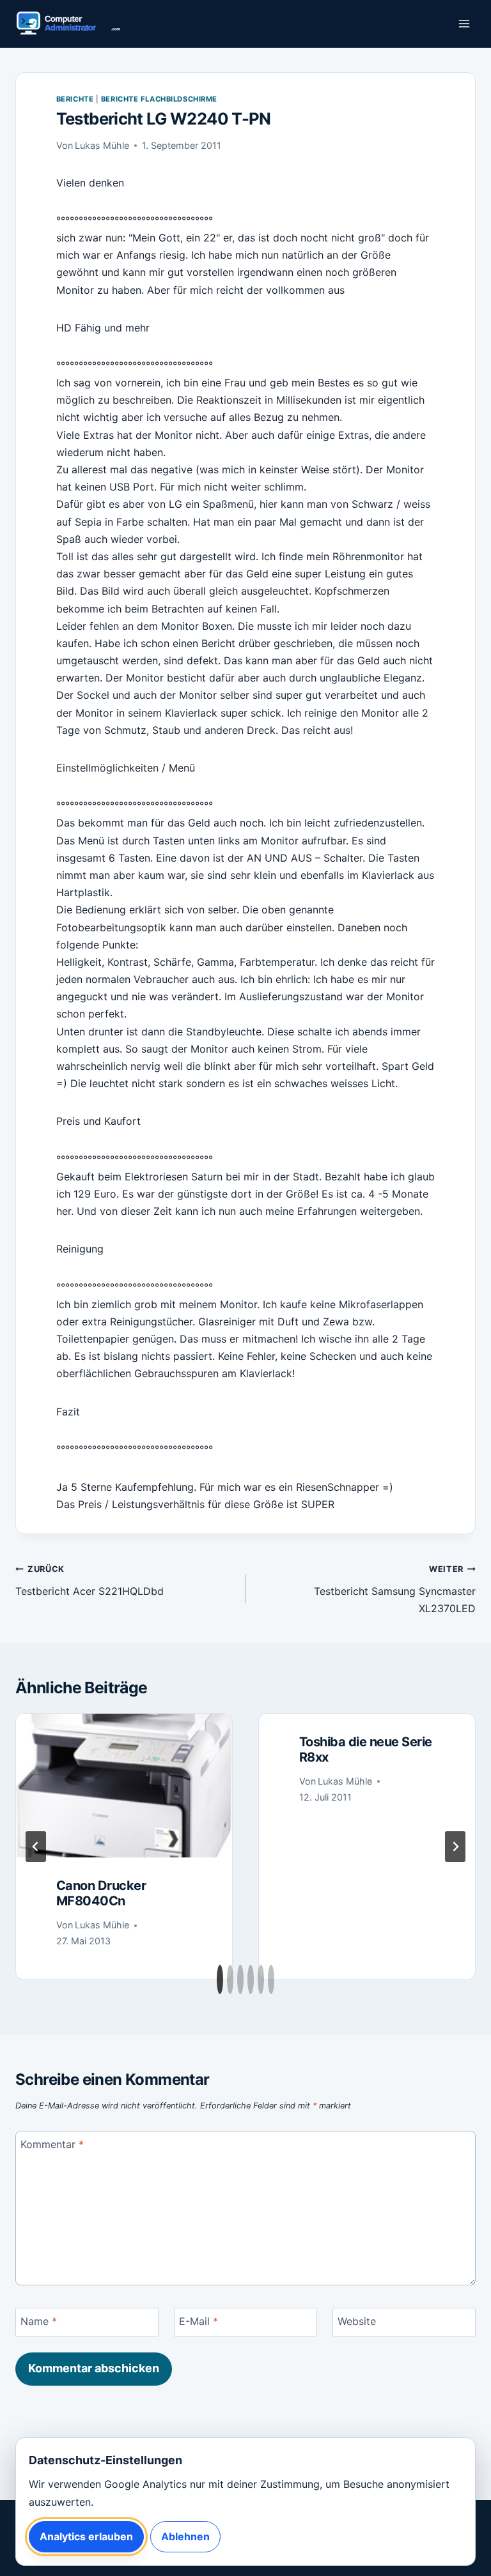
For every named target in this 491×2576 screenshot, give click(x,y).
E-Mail (199, 2321)
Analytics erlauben (86, 2536)
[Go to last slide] (36, 1847)
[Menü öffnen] (464, 24)
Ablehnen (185, 2536)
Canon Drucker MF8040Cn (101, 1893)
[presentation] (124, 1786)
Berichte (75, 99)
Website (357, 2321)
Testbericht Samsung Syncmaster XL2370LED (395, 1589)
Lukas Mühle (102, 145)
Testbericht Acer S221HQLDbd (90, 1581)
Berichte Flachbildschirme (159, 99)
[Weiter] (455, 1847)
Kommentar (52, 2144)
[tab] (220, 1979)
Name (39, 2321)
